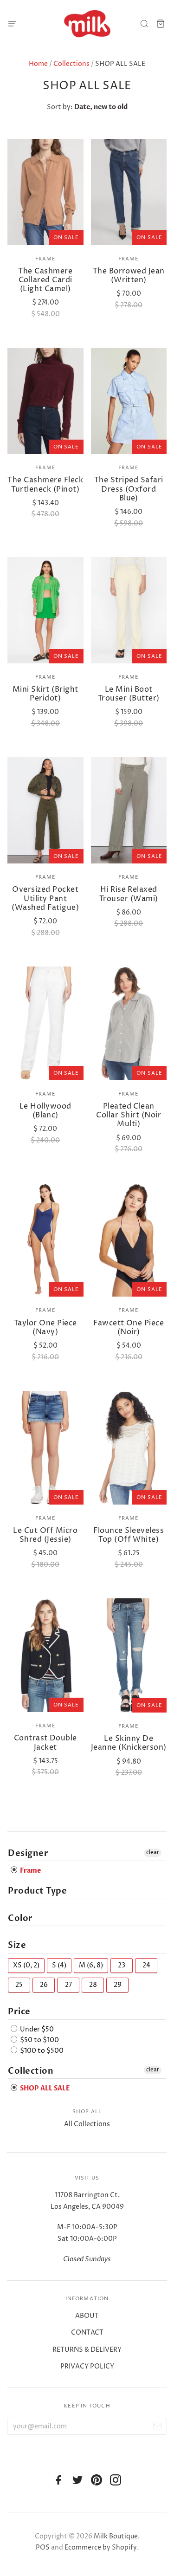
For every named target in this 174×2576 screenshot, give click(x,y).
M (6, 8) (91, 1965)
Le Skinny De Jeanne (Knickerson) (129, 1743)
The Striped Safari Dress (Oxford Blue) (129, 489)
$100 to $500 (41, 2051)
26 (44, 1985)
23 (122, 1965)
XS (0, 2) (26, 1965)
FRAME (46, 259)
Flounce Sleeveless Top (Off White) (129, 1535)
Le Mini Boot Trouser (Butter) (129, 694)
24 (146, 1965)
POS (43, 2547)
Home (38, 64)
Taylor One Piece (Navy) (45, 1327)
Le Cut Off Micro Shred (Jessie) (45, 1535)
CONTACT (87, 2333)
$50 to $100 (39, 2040)
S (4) (59, 1965)
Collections (71, 64)
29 (118, 1985)
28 (93, 1985)
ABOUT (87, 2316)
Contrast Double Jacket (45, 1742)
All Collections (87, 2124)
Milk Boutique (116, 2536)
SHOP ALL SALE (44, 2088)
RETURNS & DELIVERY (87, 2350)
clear (153, 1853)
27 (68, 1985)
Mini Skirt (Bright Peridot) (45, 694)
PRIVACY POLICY (87, 2366)
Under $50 (36, 2029)
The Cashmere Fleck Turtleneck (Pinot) (45, 484)
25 (19, 1985)
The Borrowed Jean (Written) (129, 276)
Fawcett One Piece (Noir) (129, 1327)
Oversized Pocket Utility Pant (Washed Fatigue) (45, 898)
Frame (46, 677)
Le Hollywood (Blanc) (45, 1111)
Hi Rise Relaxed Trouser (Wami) (129, 894)
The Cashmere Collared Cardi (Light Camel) (45, 280)
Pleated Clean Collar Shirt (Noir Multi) (129, 1115)
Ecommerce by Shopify (101, 2547)
